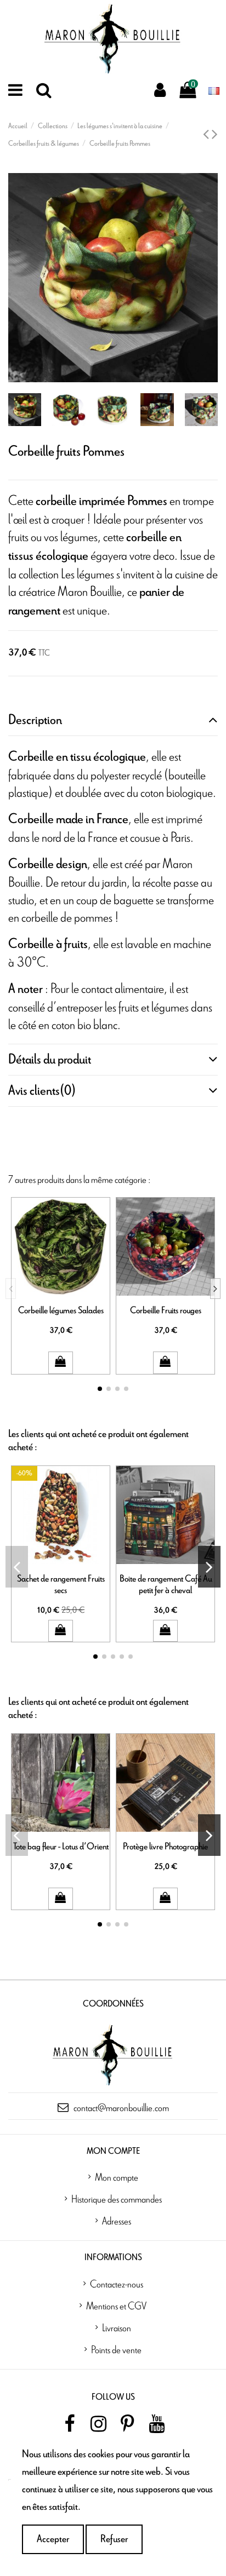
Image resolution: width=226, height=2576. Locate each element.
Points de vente (116, 2349)
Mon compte (117, 2177)
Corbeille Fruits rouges (166, 1310)
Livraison (117, 2327)
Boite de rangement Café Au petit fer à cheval (166, 1585)
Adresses (117, 2221)
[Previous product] (207, 135)
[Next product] (215, 135)
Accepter (53, 2539)
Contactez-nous (117, 2284)
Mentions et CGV (116, 2305)
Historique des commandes (117, 2199)
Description (35, 720)
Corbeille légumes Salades (61, 1310)
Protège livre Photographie (165, 1846)
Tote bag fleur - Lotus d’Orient (61, 1846)
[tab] (113, 720)
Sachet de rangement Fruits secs (61, 1585)
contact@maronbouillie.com (121, 2107)
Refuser (114, 2539)
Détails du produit (50, 1060)
